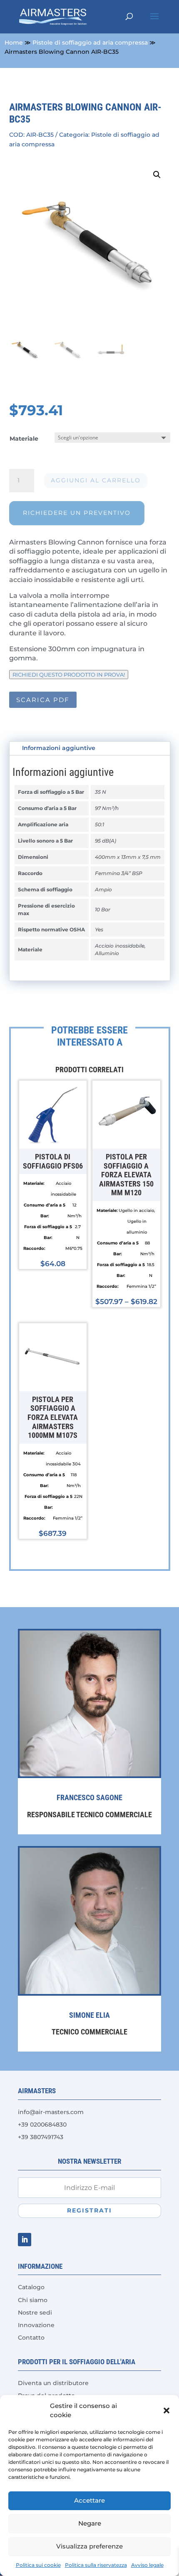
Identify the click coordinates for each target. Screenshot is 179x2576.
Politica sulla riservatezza (96, 2565)
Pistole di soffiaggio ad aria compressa (90, 43)
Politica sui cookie (38, 2565)
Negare (90, 2523)
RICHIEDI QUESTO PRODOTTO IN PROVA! (69, 675)
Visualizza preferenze (89, 2546)
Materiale (24, 439)
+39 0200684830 (42, 2125)
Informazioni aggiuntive (59, 748)
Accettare (89, 2500)
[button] (167, 2410)
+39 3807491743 (41, 2137)
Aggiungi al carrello (96, 480)
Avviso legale (147, 2565)
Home (14, 43)
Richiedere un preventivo (77, 513)
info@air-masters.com (51, 2112)
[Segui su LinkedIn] (25, 2240)
